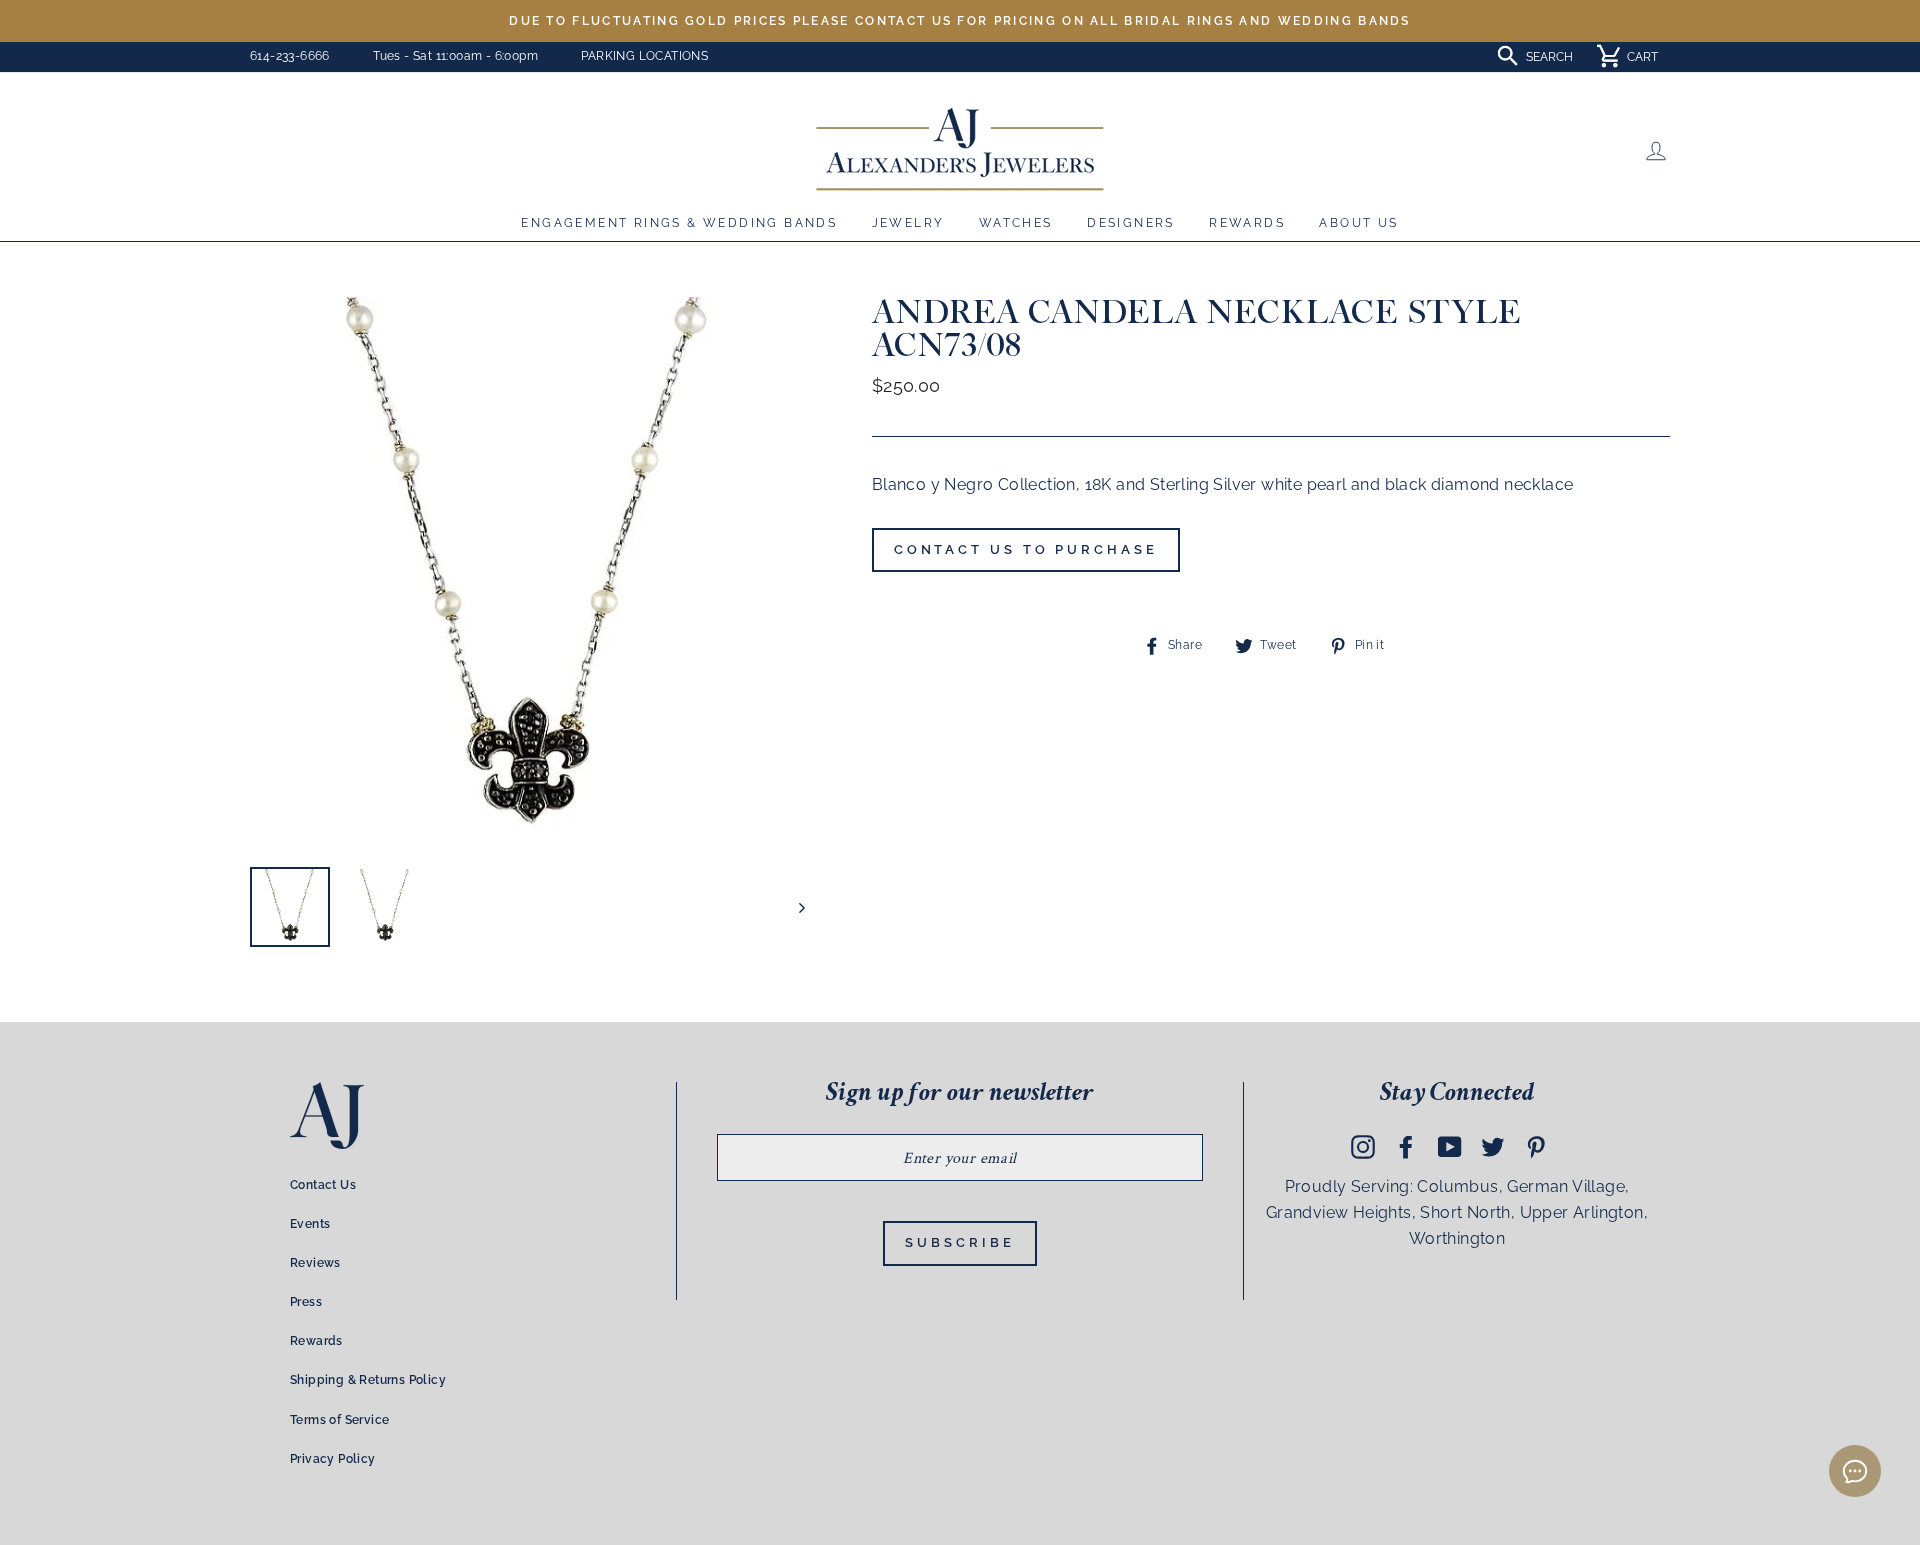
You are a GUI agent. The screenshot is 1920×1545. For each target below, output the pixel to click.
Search (1549, 57)
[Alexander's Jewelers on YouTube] (1450, 1147)
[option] (960, 21)
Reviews (315, 1263)
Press (306, 1302)
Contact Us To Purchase (1026, 549)
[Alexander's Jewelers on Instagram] (1363, 1147)
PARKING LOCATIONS (644, 56)
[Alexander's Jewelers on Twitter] (1493, 1147)
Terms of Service (339, 1420)
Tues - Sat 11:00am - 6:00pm (455, 56)
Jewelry (908, 223)
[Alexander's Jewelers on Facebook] (1406, 1147)
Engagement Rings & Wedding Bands (679, 223)
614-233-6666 (290, 56)
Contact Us (323, 1185)
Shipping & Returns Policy (368, 1380)
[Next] (792, 907)
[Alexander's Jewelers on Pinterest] (1536, 1147)
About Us (1358, 223)
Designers (1131, 223)
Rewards (1247, 223)
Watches (1016, 223)
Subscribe (959, 1242)
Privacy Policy (333, 1459)
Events (310, 1224)
